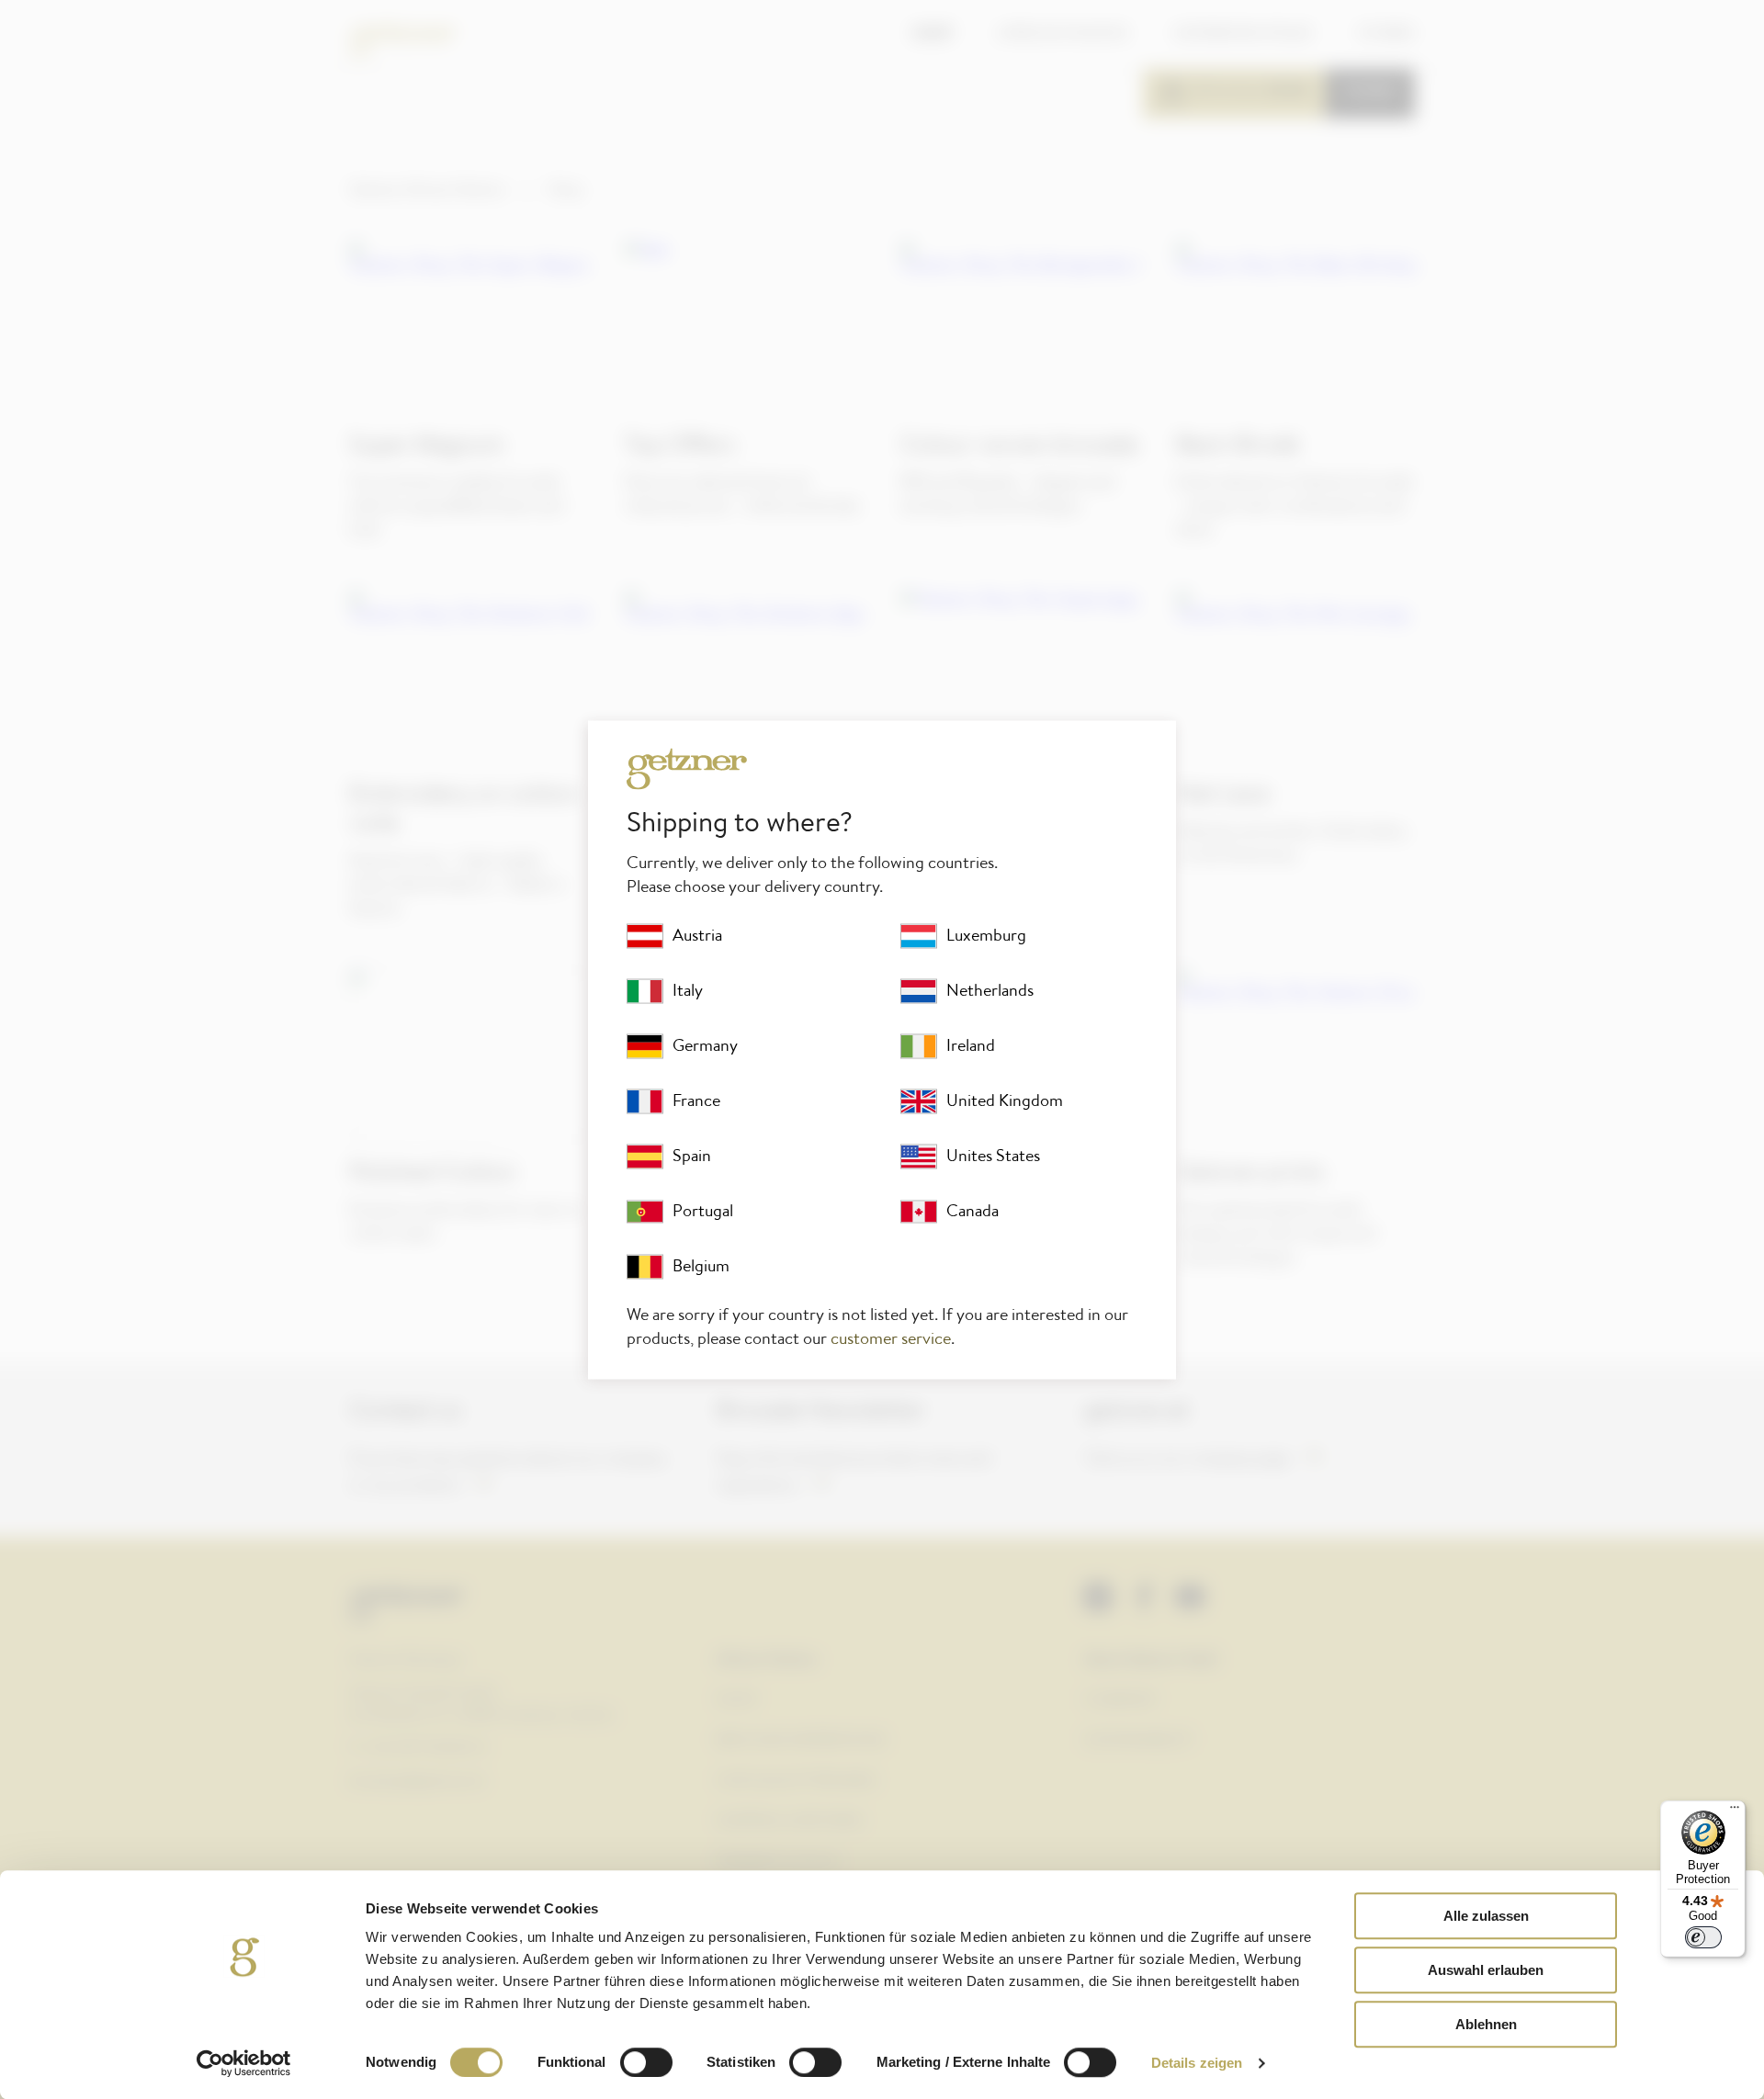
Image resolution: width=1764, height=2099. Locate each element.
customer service (891, 1339)
